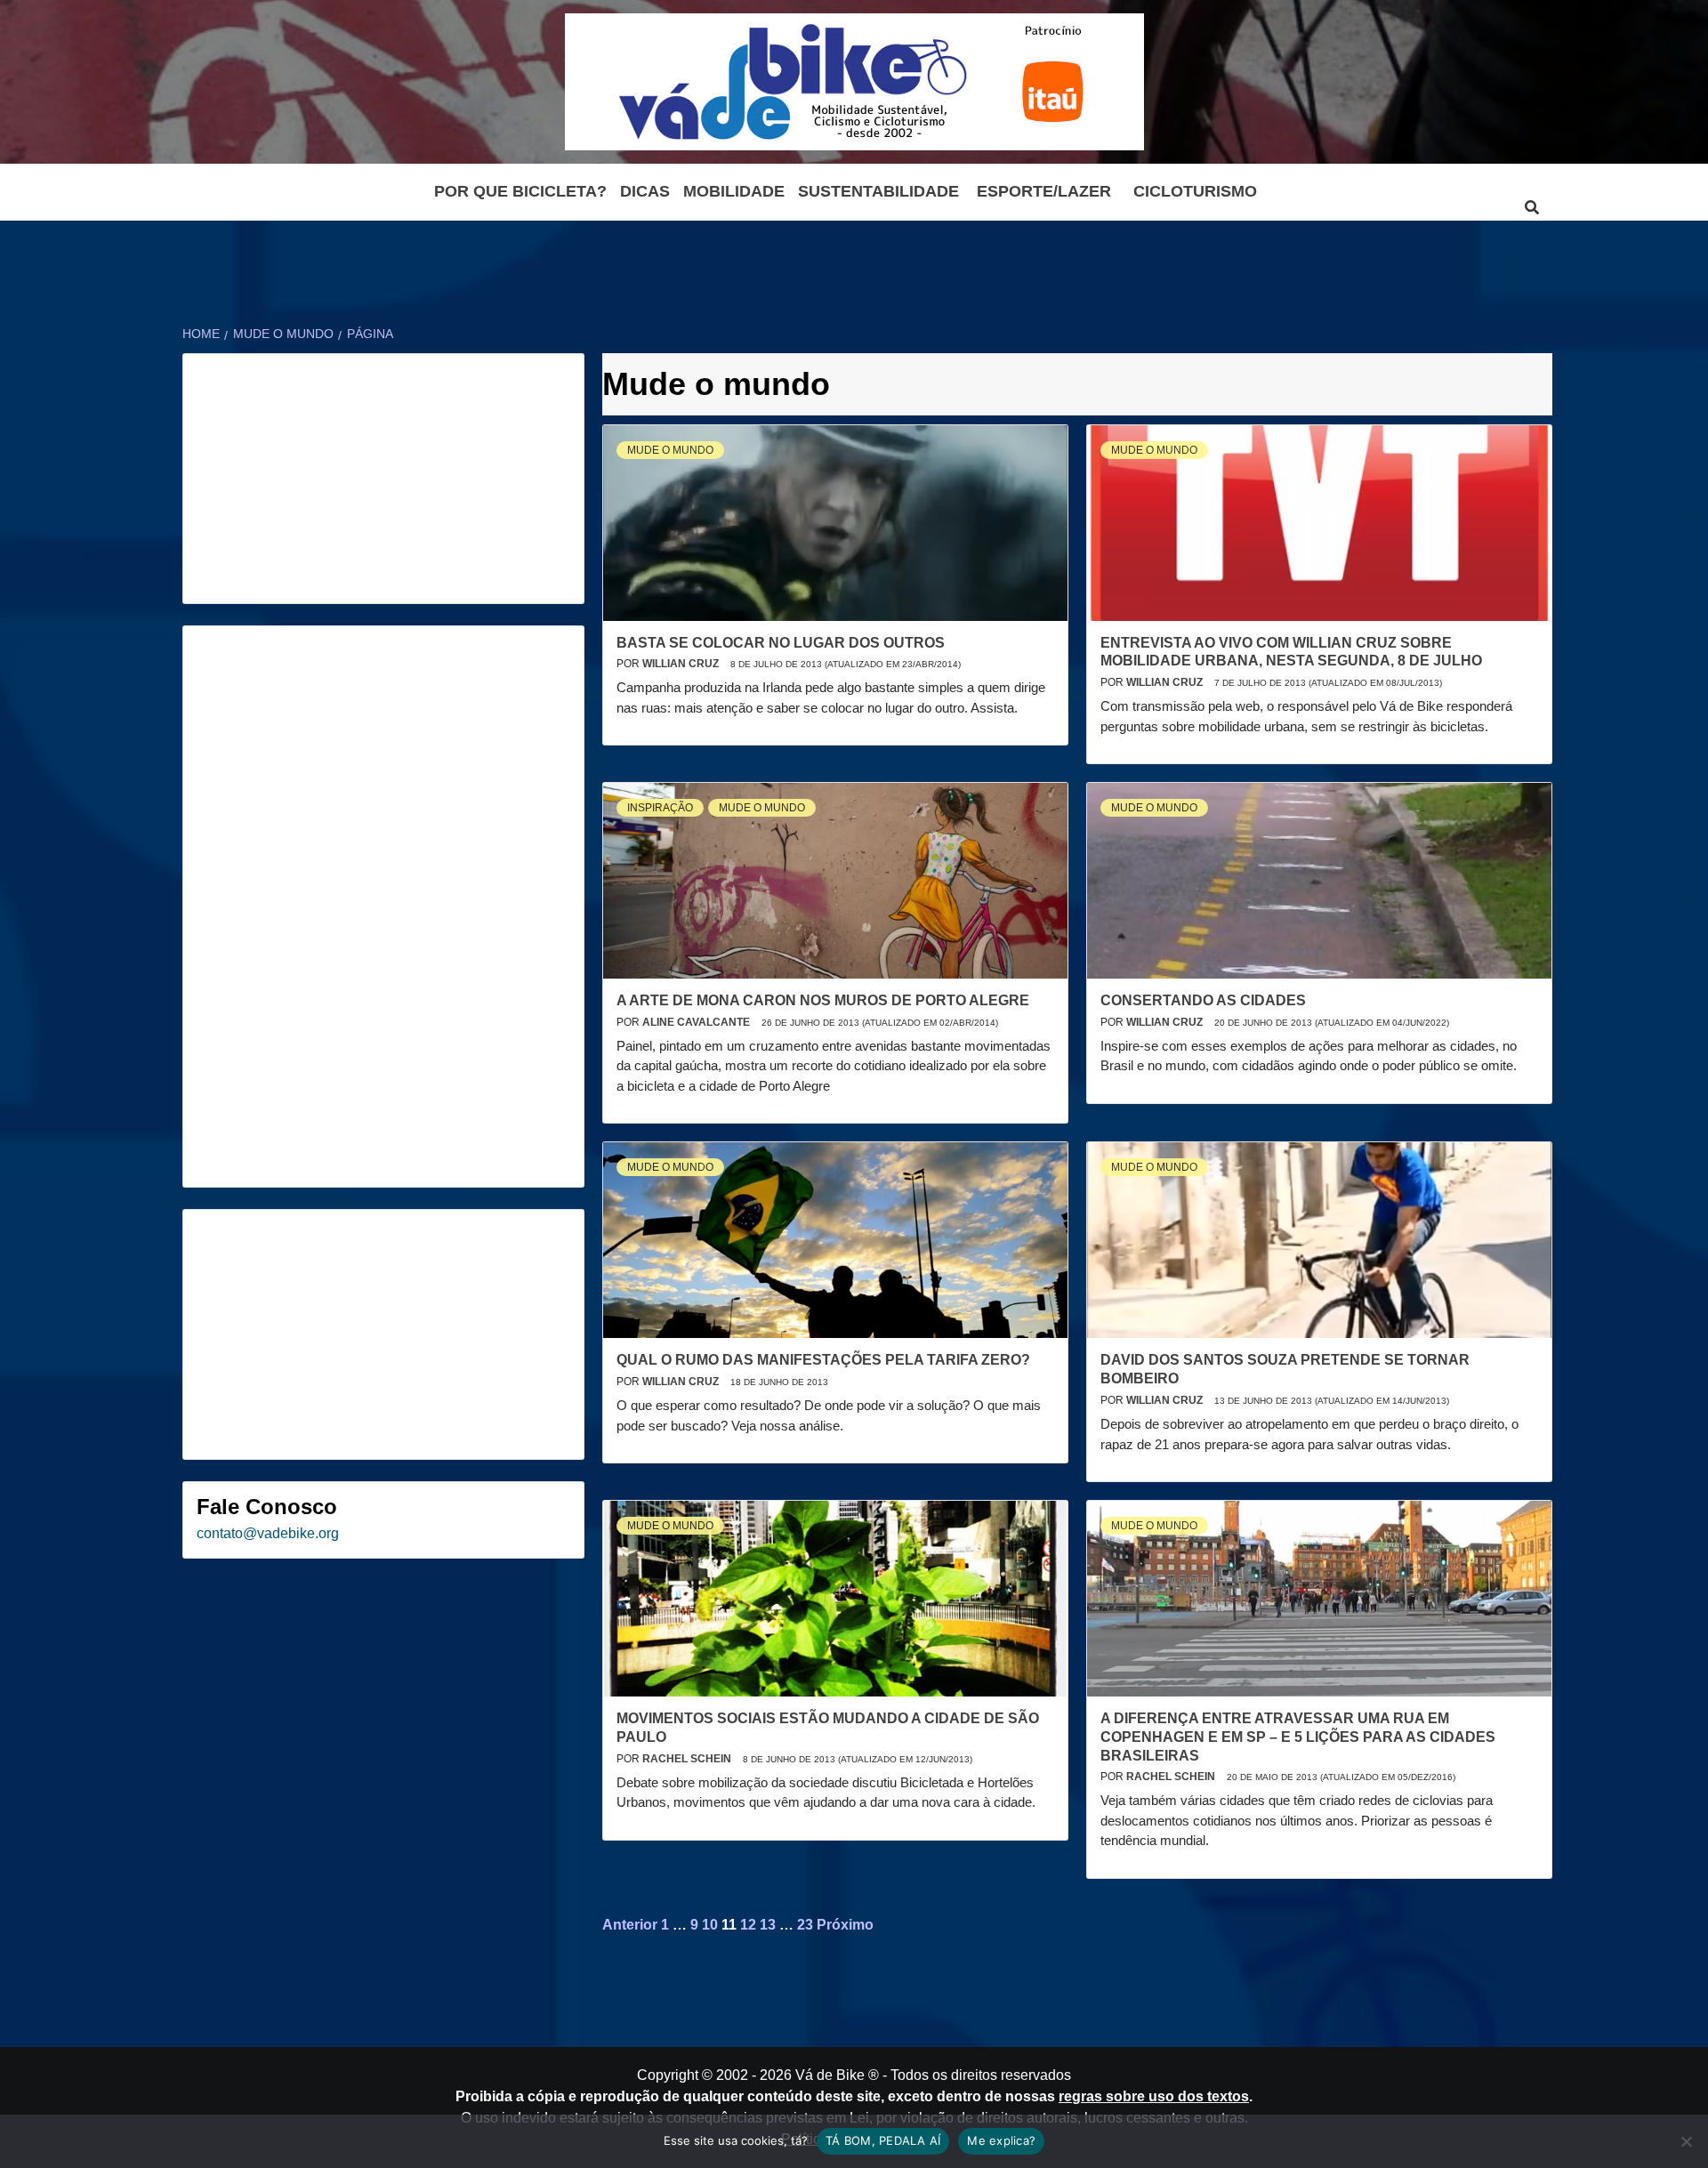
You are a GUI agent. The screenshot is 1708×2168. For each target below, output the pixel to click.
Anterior (630, 1925)
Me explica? (1001, 2140)
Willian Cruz (682, 664)
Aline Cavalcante (697, 1022)
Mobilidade (734, 191)
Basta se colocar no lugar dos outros (781, 643)
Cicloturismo (1195, 191)
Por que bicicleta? (520, 191)
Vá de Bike (830, 2075)
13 (768, 1925)
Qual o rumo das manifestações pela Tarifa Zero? (823, 1360)
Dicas (645, 191)
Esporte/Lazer (1044, 191)
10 (710, 1925)
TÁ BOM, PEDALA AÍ (883, 2140)
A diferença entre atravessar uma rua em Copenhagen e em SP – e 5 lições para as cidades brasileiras (1298, 1737)
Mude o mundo (670, 450)
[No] (1686, 2141)
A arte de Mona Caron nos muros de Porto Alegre (823, 1000)
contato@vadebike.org (268, 1533)
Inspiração (660, 808)
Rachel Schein (688, 1759)
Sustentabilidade (878, 191)
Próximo (845, 1925)
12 (748, 1925)
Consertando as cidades (1203, 1000)
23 (805, 1925)
